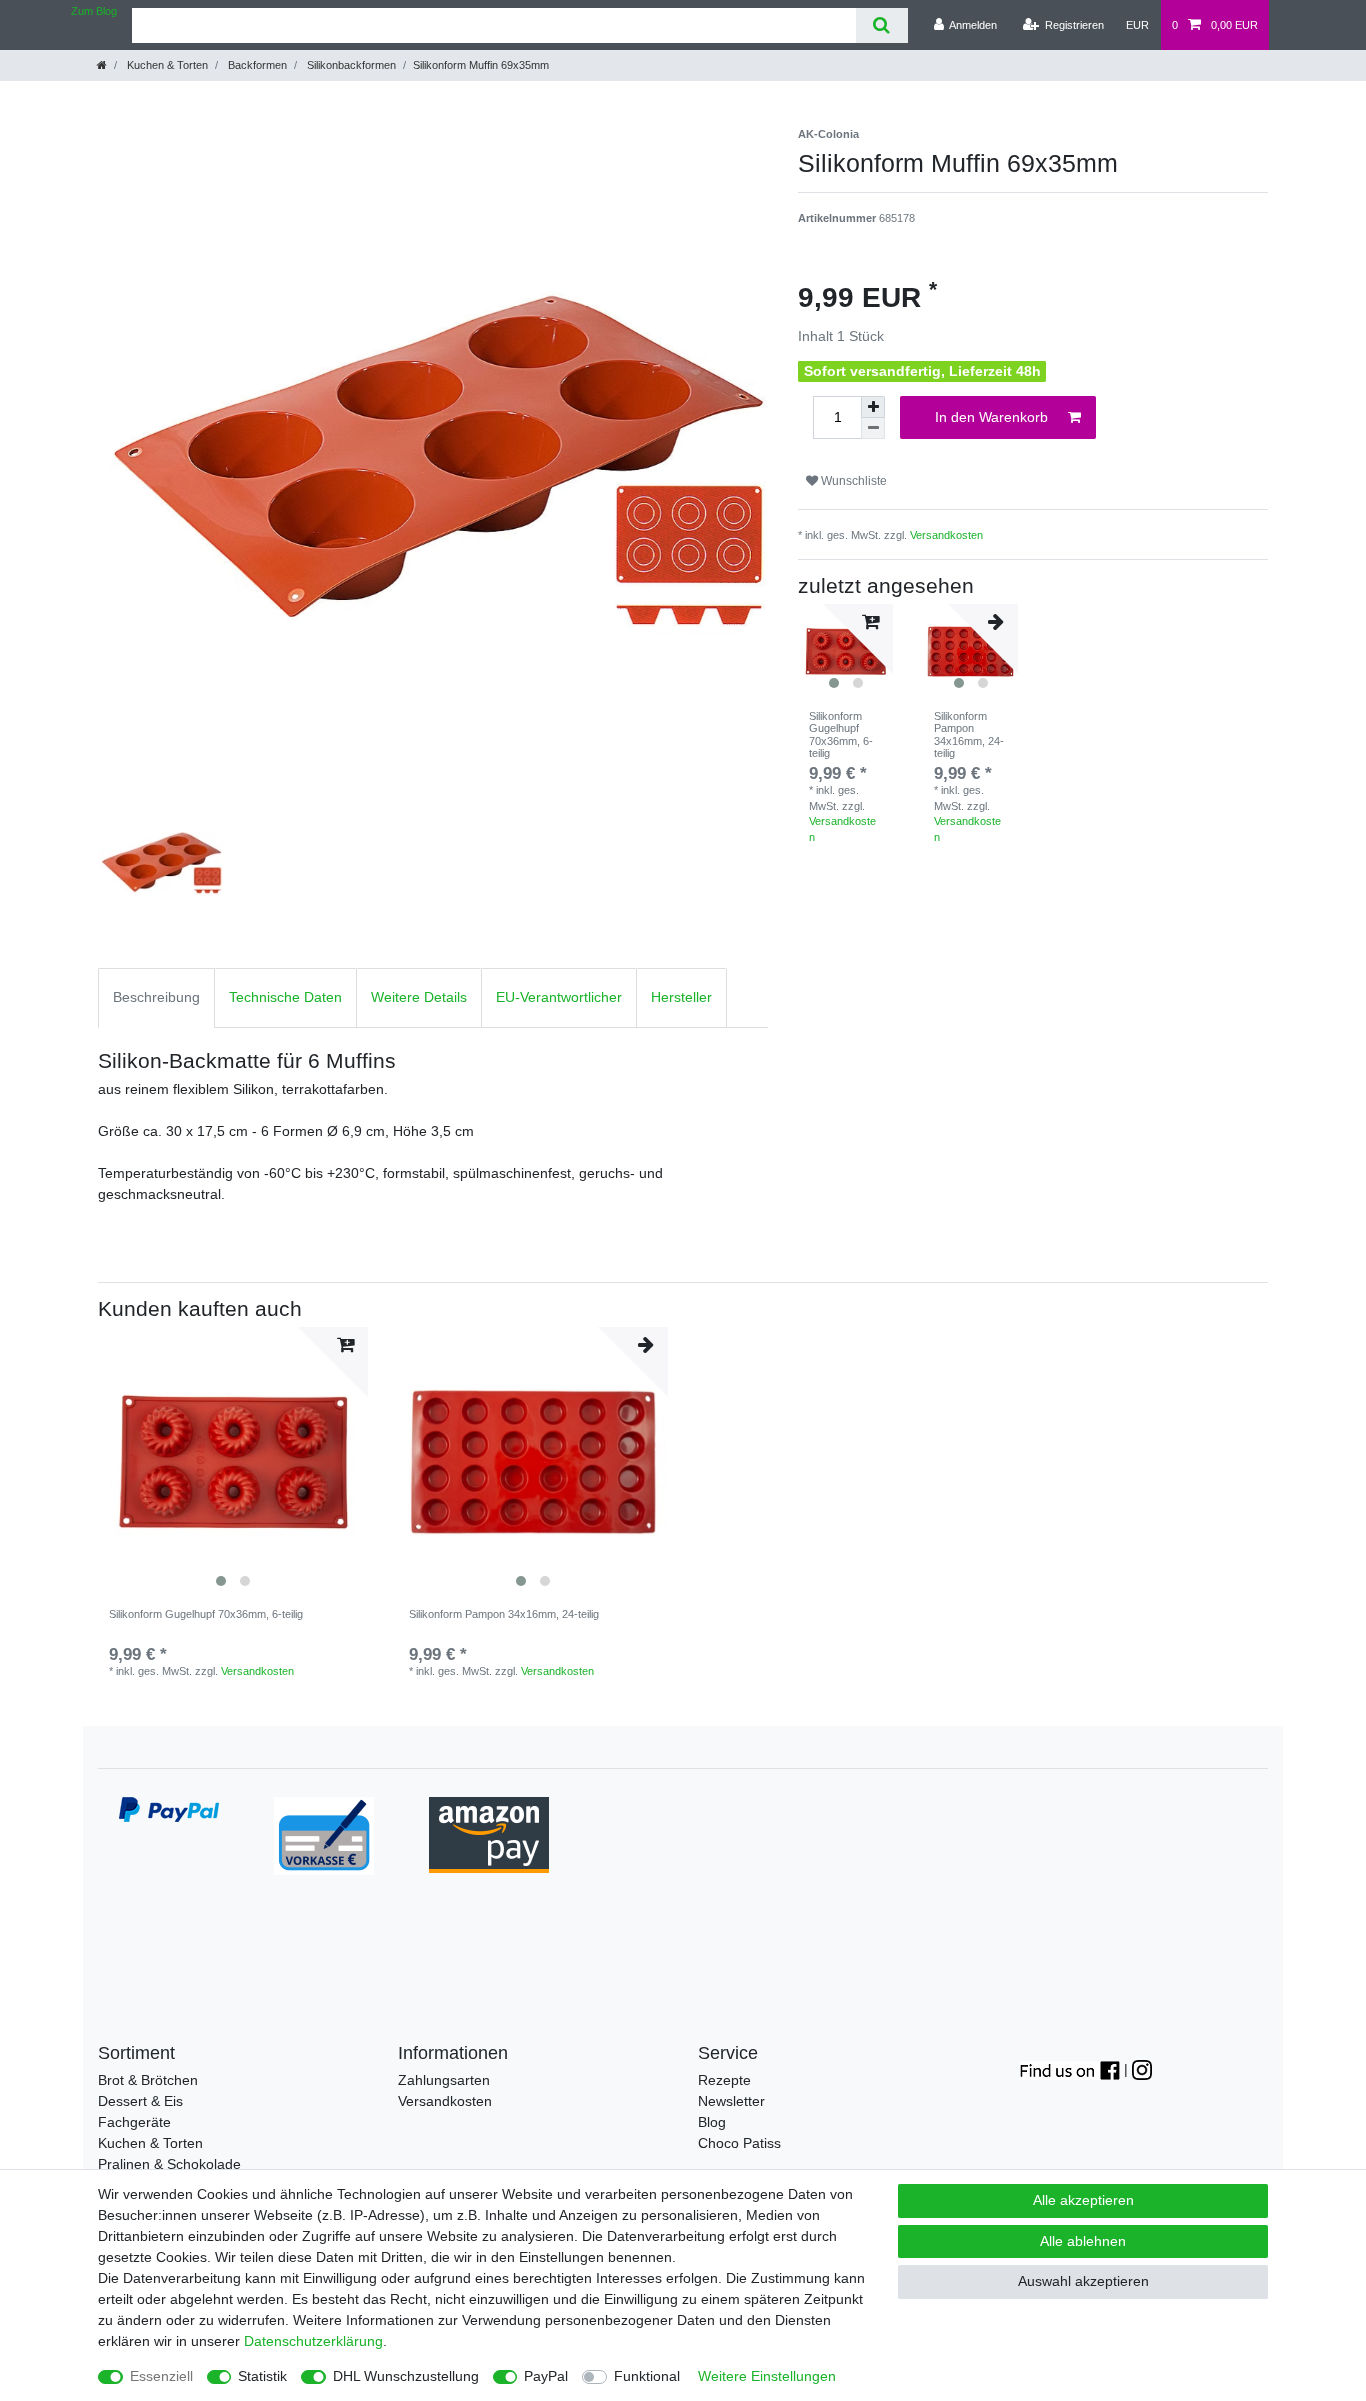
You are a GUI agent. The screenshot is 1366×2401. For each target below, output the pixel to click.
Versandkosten (946, 535)
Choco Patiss (739, 2143)
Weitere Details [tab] (419, 997)
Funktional (647, 2376)
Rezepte (724, 2080)
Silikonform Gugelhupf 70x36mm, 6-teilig (841, 734)
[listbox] (233, 1462)
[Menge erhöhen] (873, 407)
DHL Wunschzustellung (406, 2376)
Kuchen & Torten (166, 65)
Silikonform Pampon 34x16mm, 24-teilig (969, 734)
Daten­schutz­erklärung (313, 2341)
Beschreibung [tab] (156, 997)
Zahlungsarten (444, 2080)
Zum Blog (94, 11)
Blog (712, 2122)
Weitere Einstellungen (767, 2376)
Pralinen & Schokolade (169, 2164)
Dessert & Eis (140, 2101)
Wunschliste (852, 481)
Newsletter (731, 2101)
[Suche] (881, 25)
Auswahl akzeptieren (1083, 2281)
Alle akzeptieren (1083, 2200)
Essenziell (161, 2376)
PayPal (546, 2376)
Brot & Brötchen (148, 2080)
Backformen (256, 65)
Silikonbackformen (350, 65)
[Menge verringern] (873, 428)
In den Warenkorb (991, 417)
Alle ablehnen (1083, 2241)
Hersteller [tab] (681, 997)
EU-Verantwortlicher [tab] (559, 997)
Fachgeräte (134, 2122)
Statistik (262, 2376)
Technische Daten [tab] (285, 997)
